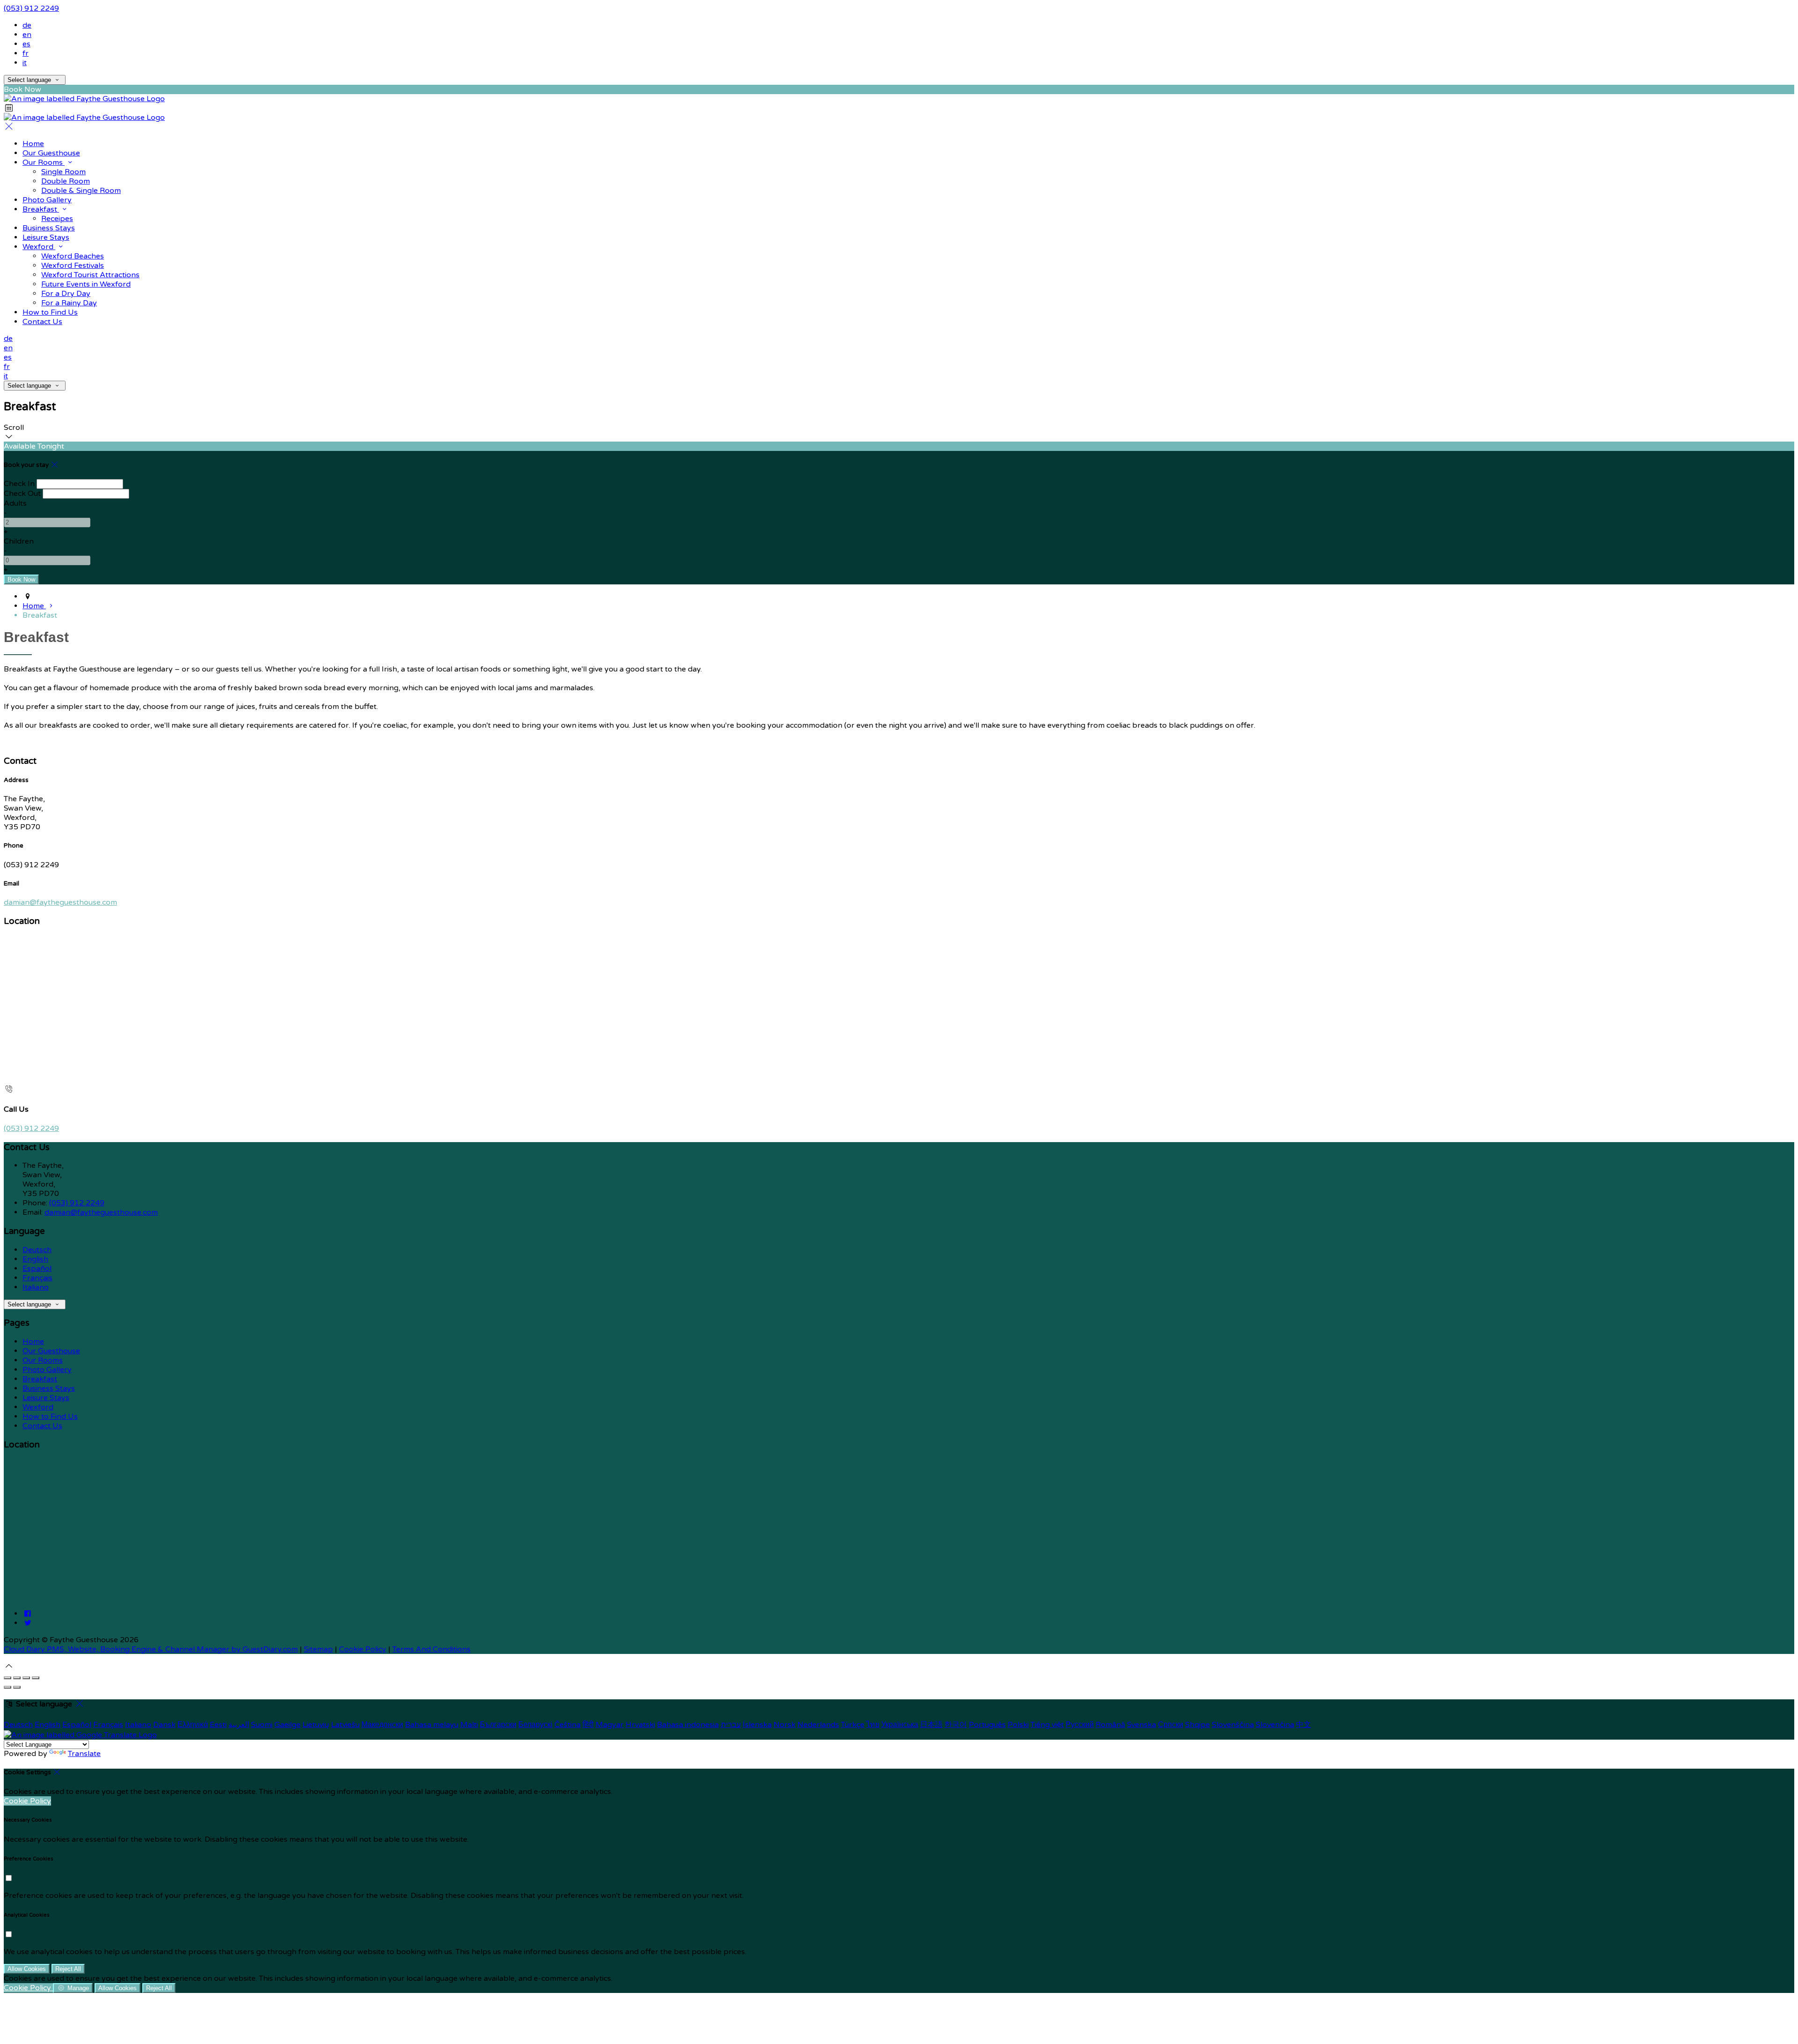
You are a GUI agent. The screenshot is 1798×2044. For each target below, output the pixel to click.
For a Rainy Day (69, 303)
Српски (1171, 1725)
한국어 (956, 1725)
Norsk (785, 1725)
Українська (900, 1725)
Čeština (567, 1725)
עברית (731, 1725)
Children (19, 541)
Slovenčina (1275, 1725)
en (27, 35)
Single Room (63, 172)
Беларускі (535, 1725)
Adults (15, 503)
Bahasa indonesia (688, 1725)
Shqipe (1197, 1725)
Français (37, 1278)
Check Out (22, 494)
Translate (84, 1754)
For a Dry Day (66, 294)
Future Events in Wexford (86, 284)
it (25, 63)
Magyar (610, 1725)
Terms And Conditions (431, 1649)
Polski (1018, 1725)
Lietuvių (316, 1725)
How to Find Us (50, 312)
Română (1110, 1725)
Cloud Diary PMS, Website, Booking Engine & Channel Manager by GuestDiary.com (151, 1649)
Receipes (57, 219)
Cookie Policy (363, 1649)
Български (498, 1725)
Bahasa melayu (432, 1725)
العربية (239, 1725)
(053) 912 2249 (31, 8)
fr (26, 53)
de (27, 25)
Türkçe (853, 1725)
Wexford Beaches (73, 256)
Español (37, 1269)
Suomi (262, 1725)
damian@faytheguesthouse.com (60, 902)
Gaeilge (287, 1725)
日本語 (931, 1725)
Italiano (36, 1287)
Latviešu (345, 1725)
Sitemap (318, 1649)
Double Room (66, 181)
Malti (469, 1725)
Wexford (39, 247)
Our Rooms (44, 162)
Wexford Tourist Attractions (90, 275)
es (26, 44)
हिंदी (588, 1725)
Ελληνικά (193, 1725)
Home (33, 144)
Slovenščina (1233, 1725)
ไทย (873, 1725)
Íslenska (757, 1725)
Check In (19, 484)
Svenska (1142, 1725)
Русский (1080, 1725)
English (35, 1259)
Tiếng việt (1047, 1725)
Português (987, 1725)
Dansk (164, 1725)
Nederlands (818, 1725)
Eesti (218, 1725)
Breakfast (41, 209)
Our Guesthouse (51, 153)
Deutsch (37, 1250)
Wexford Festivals (73, 266)
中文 (1304, 1725)
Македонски (382, 1725)
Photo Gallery (47, 200)
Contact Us (42, 322)
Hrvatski (640, 1725)
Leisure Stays (46, 237)
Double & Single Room (81, 191)
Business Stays (49, 228)
